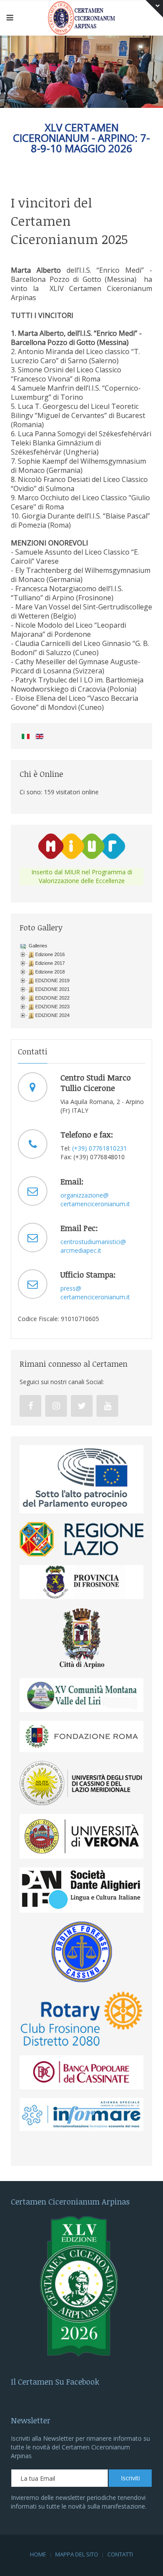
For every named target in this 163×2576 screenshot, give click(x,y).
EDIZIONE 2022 (52, 998)
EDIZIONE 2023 (52, 1007)
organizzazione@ (85, 1195)
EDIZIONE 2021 (52, 989)
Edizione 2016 (50, 954)
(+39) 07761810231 (100, 1148)
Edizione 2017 (50, 963)
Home (38, 2554)
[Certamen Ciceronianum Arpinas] (82, 17)
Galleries (37, 946)
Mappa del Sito (77, 2554)
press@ (71, 1288)
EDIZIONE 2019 (52, 980)
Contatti (120, 2554)
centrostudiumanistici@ (93, 1242)
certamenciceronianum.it (95, 1204)
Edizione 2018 (50, 972)
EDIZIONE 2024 (52, 1015)
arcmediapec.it (81, 1250)
